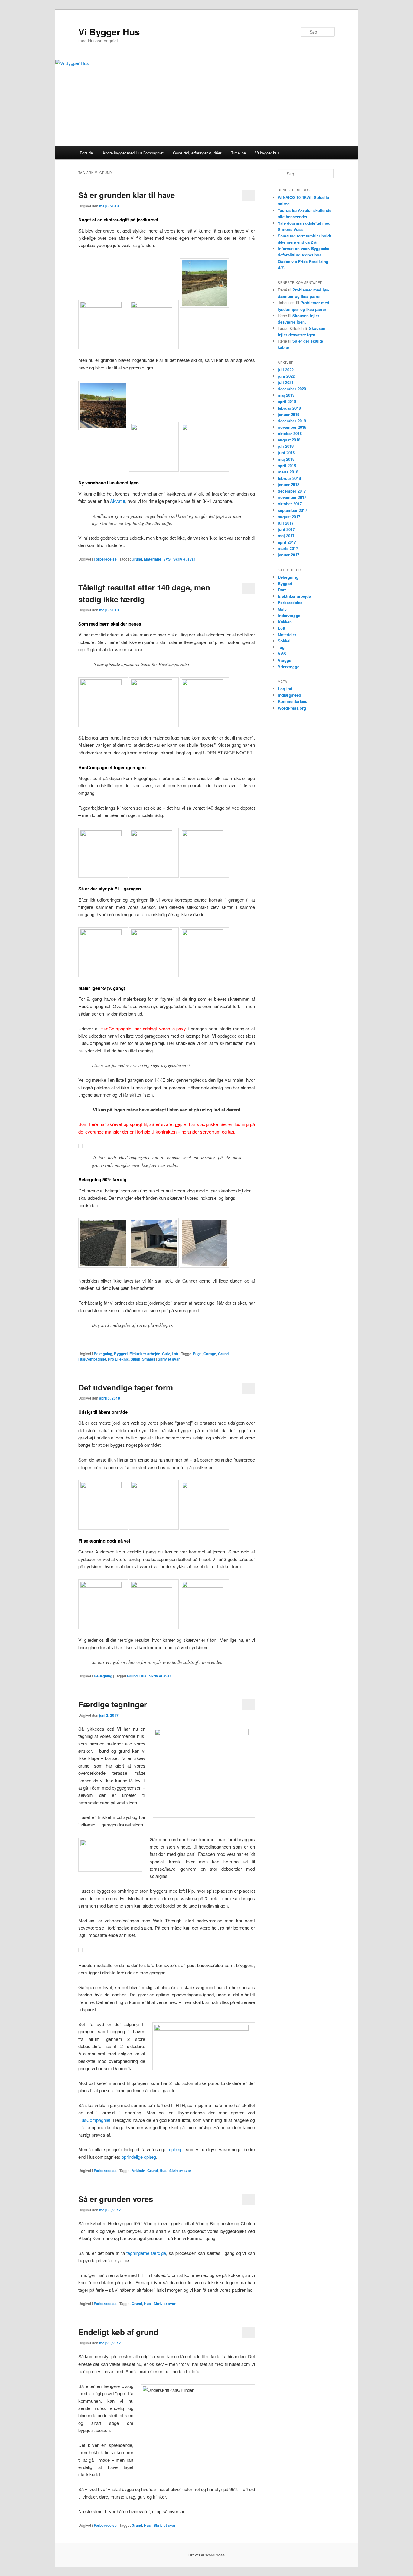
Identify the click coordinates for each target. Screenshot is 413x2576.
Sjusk (135, 1359)
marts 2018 (288, 472)
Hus (143, 1676)
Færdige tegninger (113, 1704)
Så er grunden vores (116, 2199)
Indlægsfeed (289, 695)
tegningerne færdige (146, 2253)
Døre (282, 590)
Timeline (238, 153)
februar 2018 (289, 478)
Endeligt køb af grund (118, 2332)
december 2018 (292, 421)
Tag (281, 647)
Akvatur (118, 501)
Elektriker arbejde (145, 1354)
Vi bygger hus (267, 153)
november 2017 (292, 497)
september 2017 (293, 510)
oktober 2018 (290, 433)
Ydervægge (289, 667)
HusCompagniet (92, 1359)
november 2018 (292, 427)
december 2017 (292, 491)
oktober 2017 (290, 504)
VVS (167, 559)
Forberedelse (105, 559)
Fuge (197, 1354)
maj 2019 (286, 395)
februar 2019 (289, 408)
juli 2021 (286, 382)
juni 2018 (286, 452)
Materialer (153, 559)
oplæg (176, 2149)
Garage (210, 1354)
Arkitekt (138, 2171)
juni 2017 (286, 529)
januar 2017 (289, 555)
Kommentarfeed (293, 701)
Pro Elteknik (118, 1359)
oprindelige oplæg (139, 2157)
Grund (137, 559)
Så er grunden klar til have (127, 195)
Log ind (285, 689)
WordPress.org (292, 708)
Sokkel (284, 641)
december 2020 (292, 389)
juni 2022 (286, 376)
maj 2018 (286, 459)
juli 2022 (286, 370)
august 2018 (289, 440)
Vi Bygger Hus (109, 32)
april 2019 (287, 401)
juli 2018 (286, 446)
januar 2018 (289, 485)
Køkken (285, 622)
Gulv (166, 1354)
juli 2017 (286, 523)
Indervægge (289, 615)
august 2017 (289, 517)
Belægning (103, 1354)
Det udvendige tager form (126, 1387)
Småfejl (149, 1359)
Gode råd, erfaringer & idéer (197, 153)
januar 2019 (289, 414)
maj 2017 (286, 536)
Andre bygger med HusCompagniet (133, 153)
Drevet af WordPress (207, 2555)
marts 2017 (288, 548)
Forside (86, 153)
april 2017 (287, 542)
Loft (175, 1354)
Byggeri (121, 1354)
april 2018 (287, 465)
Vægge (285, 660)
